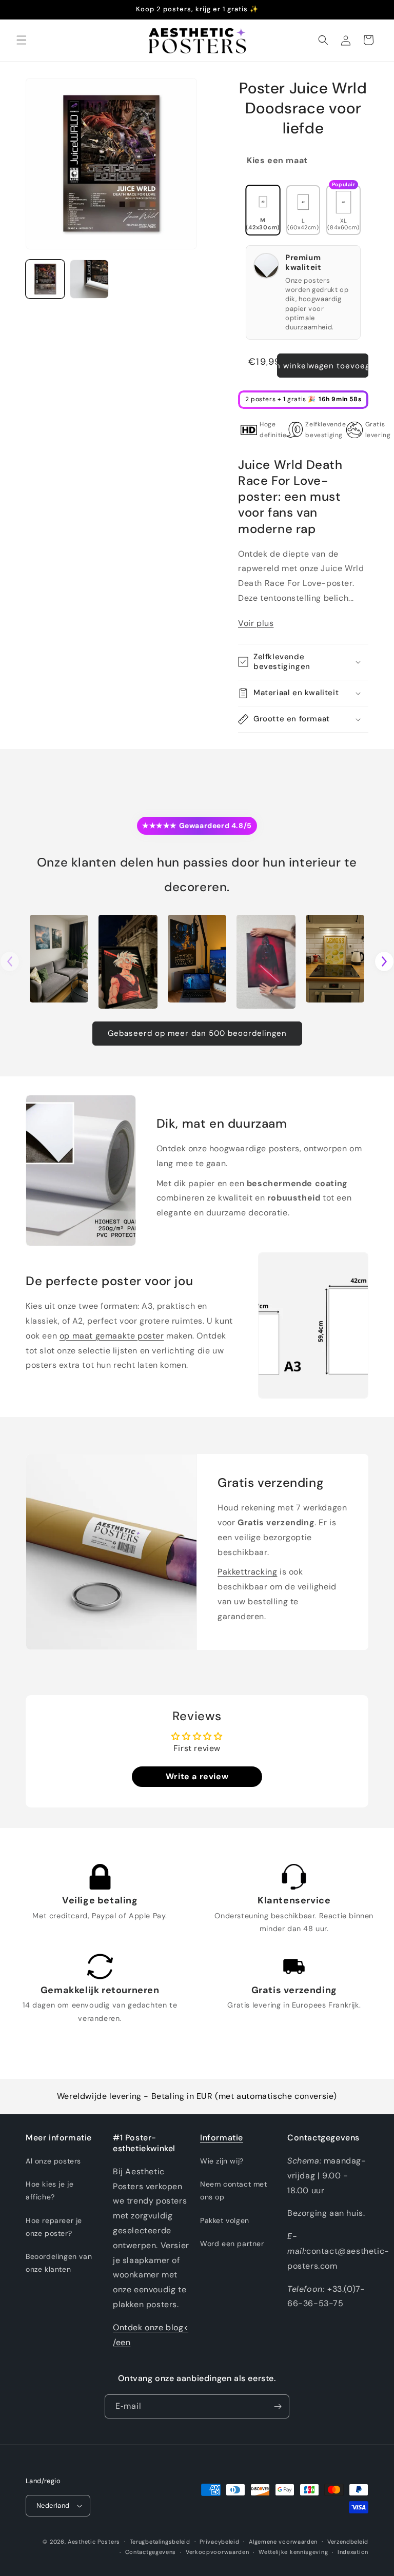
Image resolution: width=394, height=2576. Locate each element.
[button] (22, 40)
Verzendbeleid (348, 2542)
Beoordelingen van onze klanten (59, 2263)
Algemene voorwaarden (283, 2542)
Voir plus (256, 623)
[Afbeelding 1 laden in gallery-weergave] (45, 279)
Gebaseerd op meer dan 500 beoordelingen (197, 1033)
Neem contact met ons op (234, 2190)
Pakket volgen (225, 2220)
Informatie (222, 2138)
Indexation (353, 2552)
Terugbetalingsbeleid (160, 2542)
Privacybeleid (219, 2542)
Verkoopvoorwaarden (218, 2552)
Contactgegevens (151, 2552)
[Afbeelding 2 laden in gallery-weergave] (89, 279)
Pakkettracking (247, 1572)
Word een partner (232, 2244)
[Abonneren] (278, 2406)
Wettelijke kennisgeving (293, 2552)
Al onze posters (53, 2161)
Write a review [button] (197, 1776)
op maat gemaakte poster (112, 1336)
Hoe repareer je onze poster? (54, 2227)
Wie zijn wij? (222, 2161)
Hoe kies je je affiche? (50, 2190)
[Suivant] (384, 961)
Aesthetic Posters (94, 2542)
